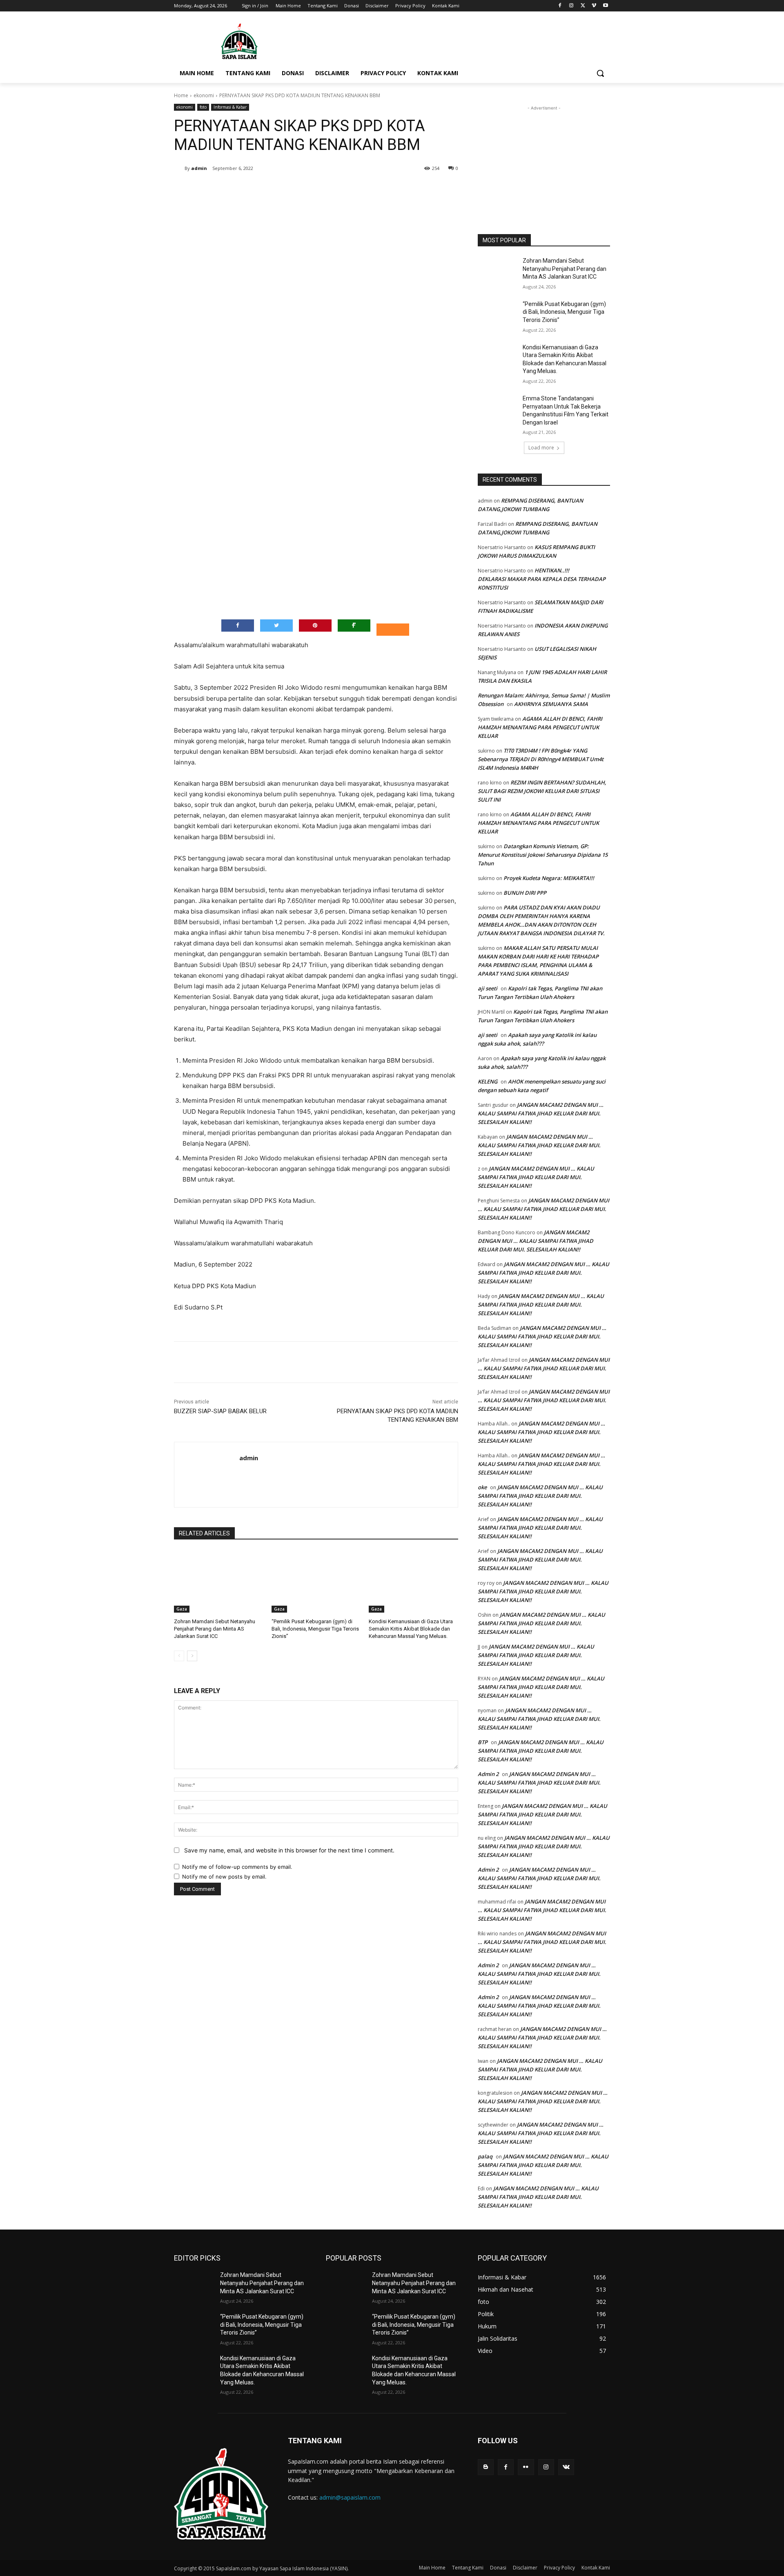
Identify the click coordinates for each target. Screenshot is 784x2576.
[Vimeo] (594, 6)
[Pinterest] (270, 189)
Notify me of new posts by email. (224, 1877)
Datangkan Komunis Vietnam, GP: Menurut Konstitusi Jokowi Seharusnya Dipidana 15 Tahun (543, 855)
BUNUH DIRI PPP (525, 893)
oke (482, 1487)
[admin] (179, 168)
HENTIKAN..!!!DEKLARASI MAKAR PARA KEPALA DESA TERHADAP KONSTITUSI (542, 579)
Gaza (182, 1609)
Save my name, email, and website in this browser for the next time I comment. (289, 1850)
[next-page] (192, 1656)
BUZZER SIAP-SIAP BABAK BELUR (220, 1411)
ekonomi (204, 95)
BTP (483, 1742)
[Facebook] (560, 6)
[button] (600, 73)
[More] (308, 189)
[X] (583, 6)
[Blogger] (486, 2467)
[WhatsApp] (289, 189)
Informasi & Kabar (230, 107)
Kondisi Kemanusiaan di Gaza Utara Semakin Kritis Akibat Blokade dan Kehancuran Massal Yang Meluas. (411, 1629)
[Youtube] (605, 6)
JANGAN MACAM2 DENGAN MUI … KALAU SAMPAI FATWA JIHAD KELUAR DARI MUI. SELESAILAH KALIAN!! (541, 1113)
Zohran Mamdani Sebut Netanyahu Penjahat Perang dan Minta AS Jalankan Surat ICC (215, 1629)
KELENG (488, 1081)
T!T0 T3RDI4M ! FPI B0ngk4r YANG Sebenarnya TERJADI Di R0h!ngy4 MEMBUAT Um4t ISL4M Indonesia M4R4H (541, 759)
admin (199, 168)
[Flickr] (526, 2467)
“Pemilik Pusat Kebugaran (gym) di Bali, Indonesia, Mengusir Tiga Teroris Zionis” (315, 1629)
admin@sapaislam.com (350, 2497)
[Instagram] (571, 6)
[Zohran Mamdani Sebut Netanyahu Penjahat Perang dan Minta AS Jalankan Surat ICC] (219, 1581)
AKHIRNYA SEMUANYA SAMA (551, 704)
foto (203, 107)
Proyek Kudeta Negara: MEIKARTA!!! (549, 878)
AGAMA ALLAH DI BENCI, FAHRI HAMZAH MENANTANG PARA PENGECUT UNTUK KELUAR (540, 727)
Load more (541, 448)
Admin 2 (488, 1774)
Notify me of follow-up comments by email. (237, 1867)
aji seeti (488, 988)
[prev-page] (179, 1656)
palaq (485, 2156)
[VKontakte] (566, 2467)
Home (181, 95)
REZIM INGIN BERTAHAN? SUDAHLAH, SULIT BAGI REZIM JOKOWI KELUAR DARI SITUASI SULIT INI (542, 791)
